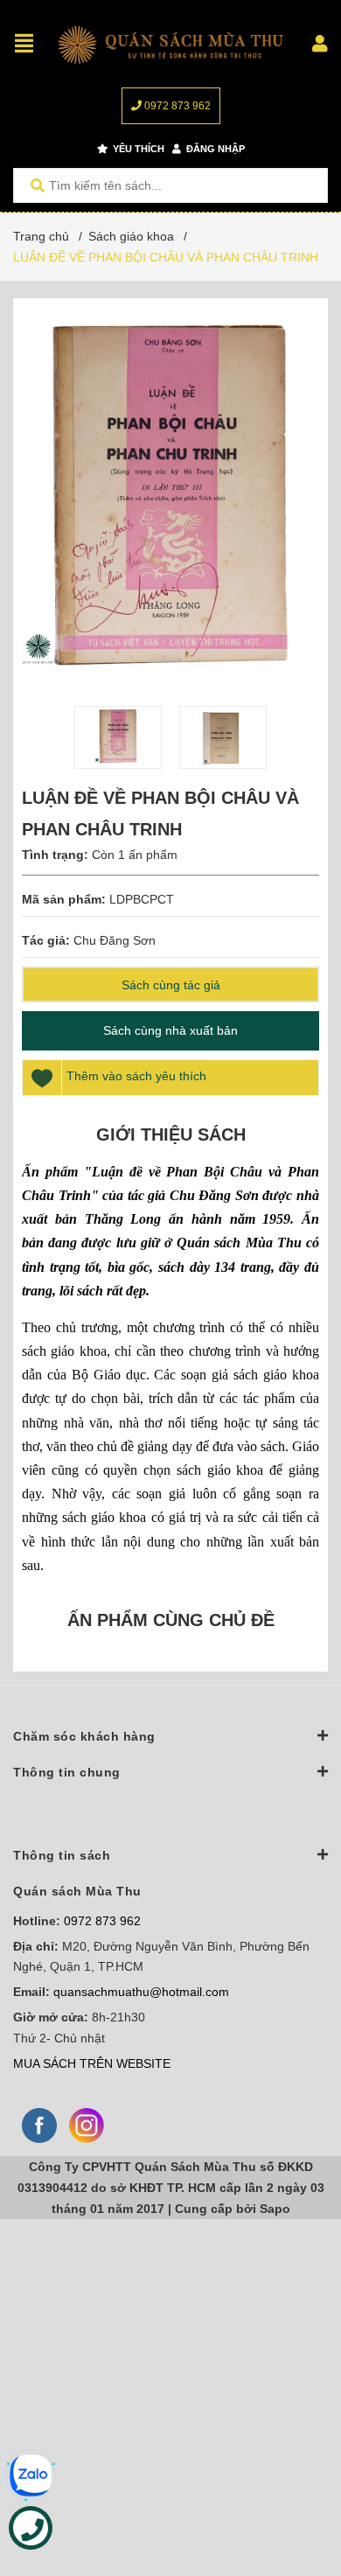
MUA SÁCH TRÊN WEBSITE (92, 2063)
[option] (118, 737)
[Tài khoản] (320, 44)
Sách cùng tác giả (171, 985)
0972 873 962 (176, 106)
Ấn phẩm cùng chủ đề (171, 1620)
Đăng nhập (214, 149)
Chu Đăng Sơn (115, 940)
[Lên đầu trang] (293, 2491)
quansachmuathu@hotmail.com (141, 1992)
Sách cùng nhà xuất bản (170, 1030)
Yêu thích (137, 149)
